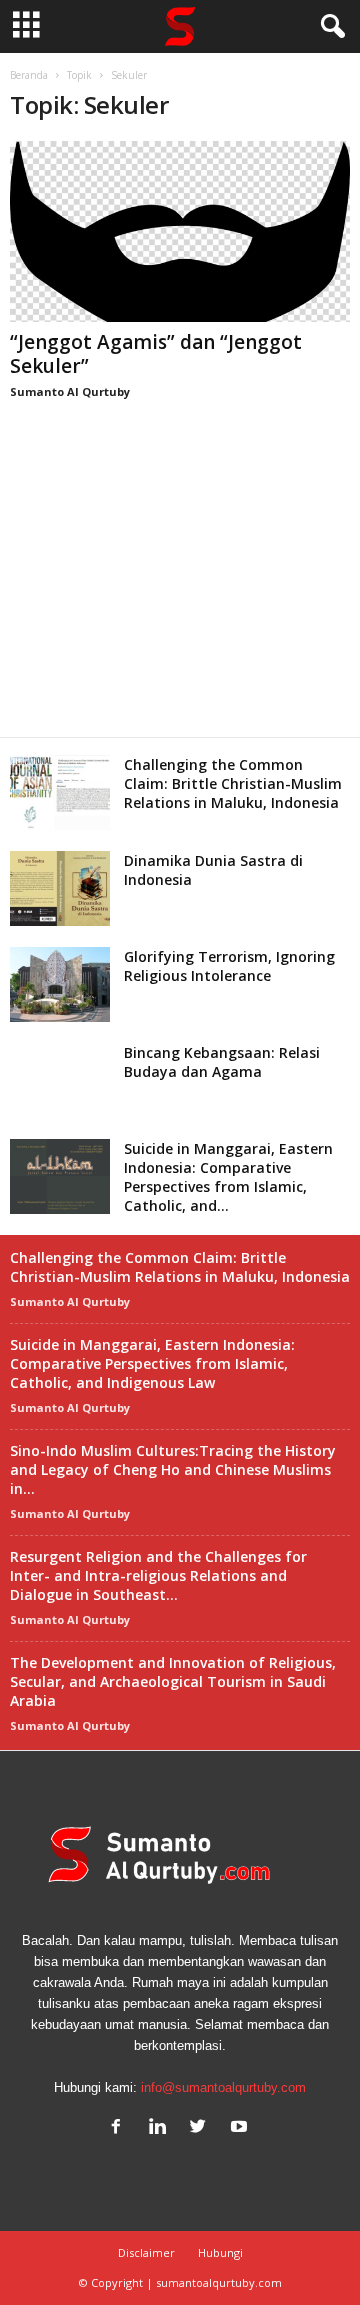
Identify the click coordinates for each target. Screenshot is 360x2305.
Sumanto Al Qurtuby (70, 391)
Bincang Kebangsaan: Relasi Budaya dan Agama (222, 1062)
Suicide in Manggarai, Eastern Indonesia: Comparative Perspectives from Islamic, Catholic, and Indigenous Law (152, 1363)
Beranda (29, 75)
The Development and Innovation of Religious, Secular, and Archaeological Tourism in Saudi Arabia (173, 1681)
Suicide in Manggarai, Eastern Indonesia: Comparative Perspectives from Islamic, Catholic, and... (228, 1177)
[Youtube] (241, 2128)
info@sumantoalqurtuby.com (223, 2087)
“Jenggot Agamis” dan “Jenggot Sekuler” (156, 354)
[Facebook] (120, 2128)
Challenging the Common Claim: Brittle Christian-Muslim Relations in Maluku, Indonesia (233, 783)
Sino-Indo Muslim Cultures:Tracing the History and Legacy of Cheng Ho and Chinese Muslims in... (173, 1469)
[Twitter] (202, 2128)
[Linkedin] (161, 2128)
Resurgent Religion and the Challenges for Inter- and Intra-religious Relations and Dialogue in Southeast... (158, 1575)
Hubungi (220, 2252)
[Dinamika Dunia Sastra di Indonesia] (60, 888)
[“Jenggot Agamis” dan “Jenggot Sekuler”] (180, 231)
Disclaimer (146, 2252)
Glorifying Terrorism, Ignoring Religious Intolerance (229, 966)
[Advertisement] (180, 591)
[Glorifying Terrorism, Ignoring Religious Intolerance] (60, 984)
